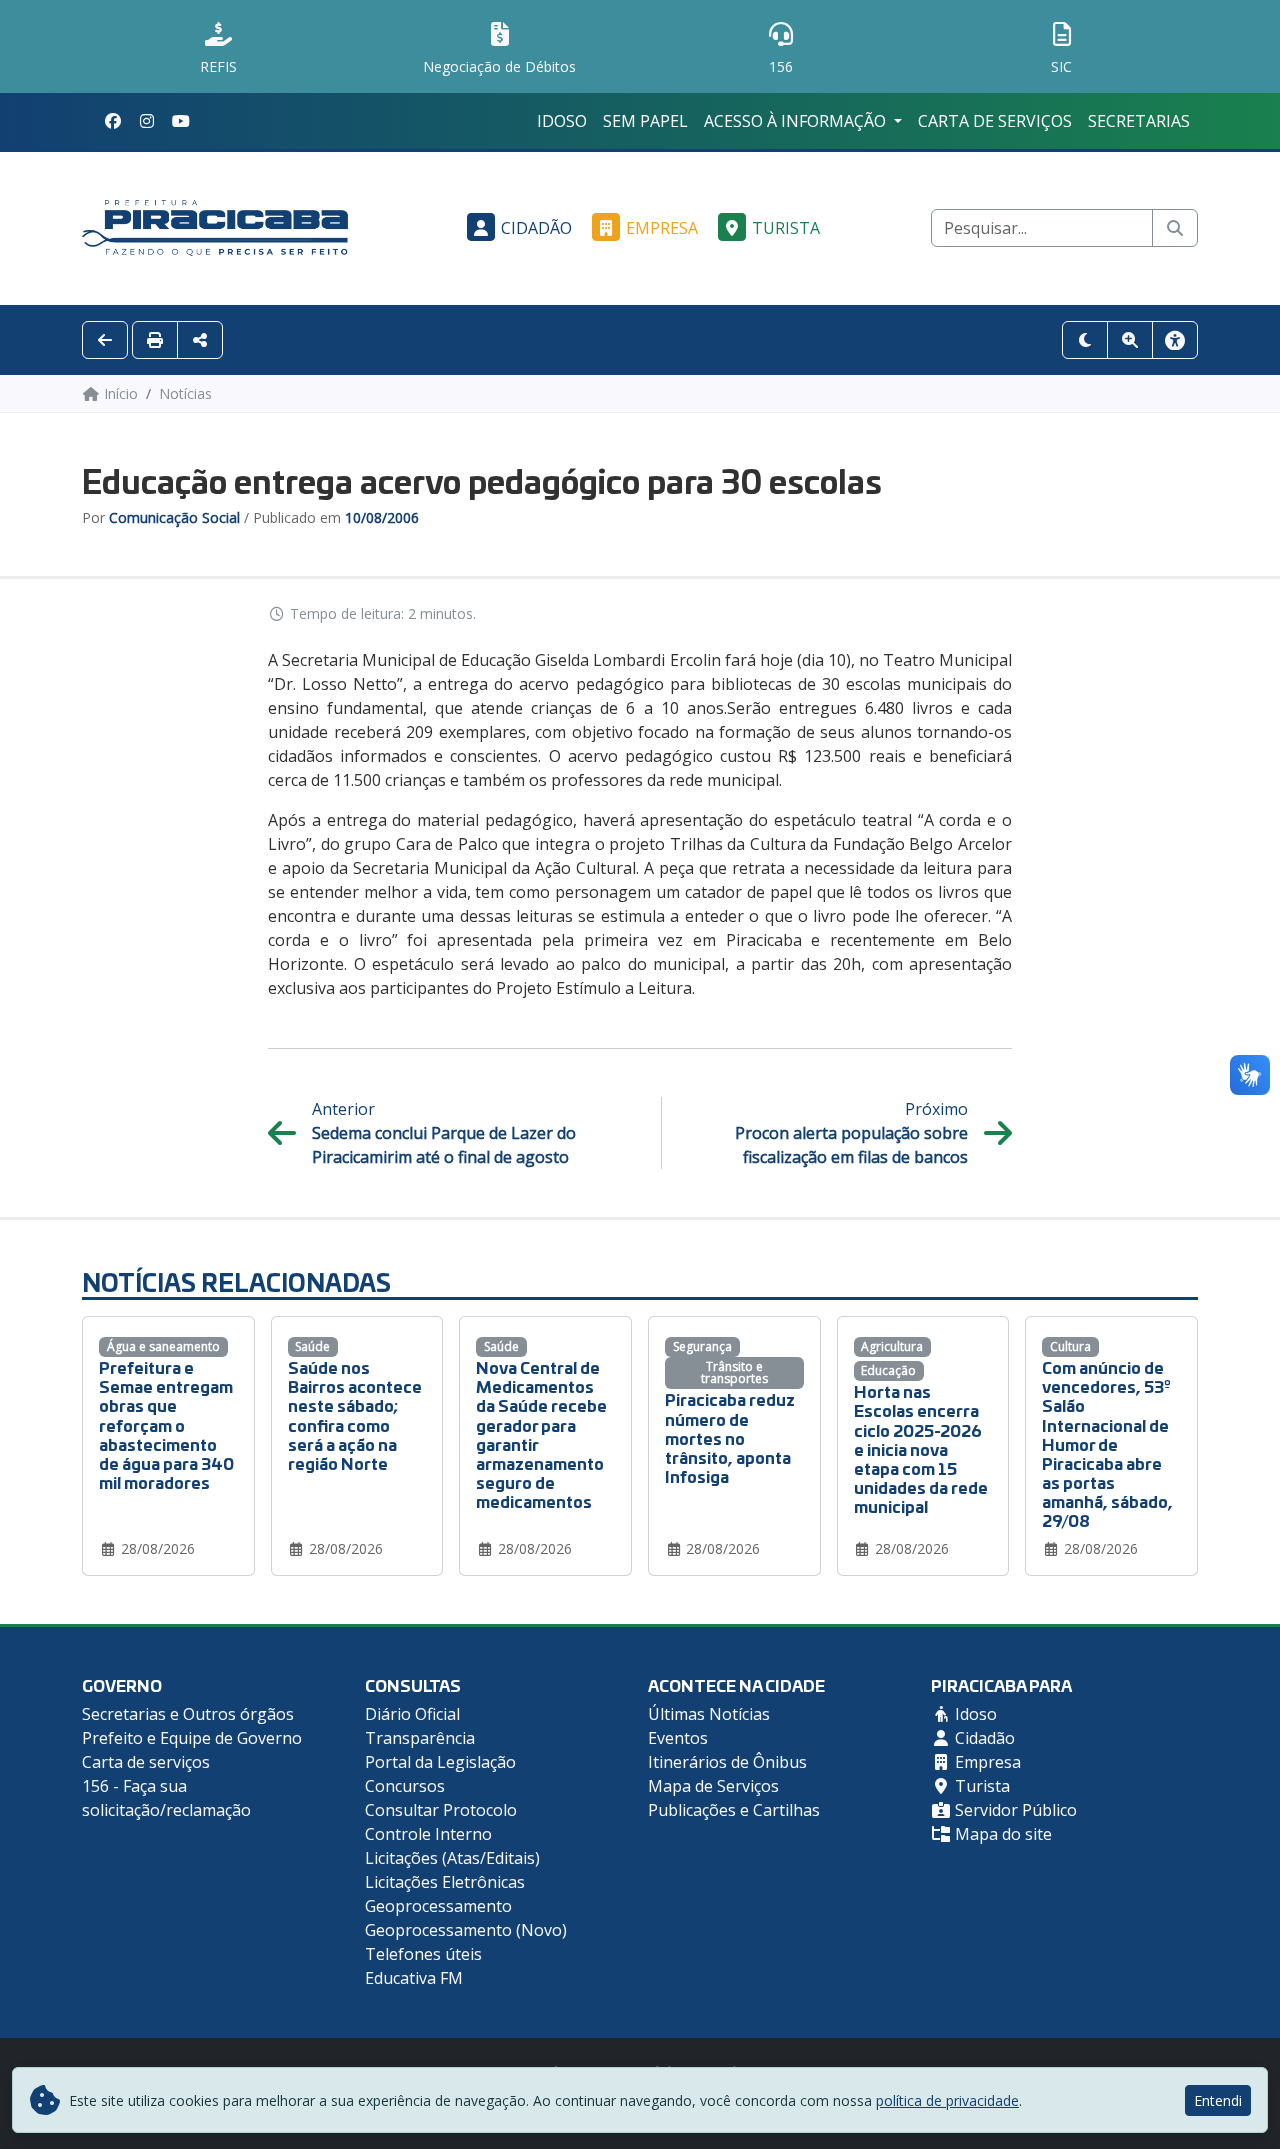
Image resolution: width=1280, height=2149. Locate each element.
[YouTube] (181, 121)
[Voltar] (105, 340)
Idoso (562, 121)
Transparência (420, 1738)
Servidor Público (1014, 1810)
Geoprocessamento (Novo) (466, 1930)
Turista (786, 228)
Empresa (662, 228)
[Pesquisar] (1175, 228)
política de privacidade (947, 2100)
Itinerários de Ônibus (727, 1762)
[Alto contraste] (1085, 340)
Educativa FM (414, 1978)
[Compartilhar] (200, 340)
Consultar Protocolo (441, 1810)
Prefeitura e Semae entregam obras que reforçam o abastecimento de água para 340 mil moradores (166, 1424)
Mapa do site (1001, 1834)
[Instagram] (147, 121)
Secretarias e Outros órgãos (188, 1714)
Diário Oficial (412, 1714)
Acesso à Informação (797, 121)
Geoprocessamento (438, 1906)
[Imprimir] (155, 340)
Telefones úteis (423, 1954)
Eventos (678, 1738)
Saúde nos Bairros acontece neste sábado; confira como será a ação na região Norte (355, 1414)
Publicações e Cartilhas (734, 1810)
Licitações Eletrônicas (445, 1882)
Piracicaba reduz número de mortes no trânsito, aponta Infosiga (730, 1437)
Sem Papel (645, 121)
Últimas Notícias (709, 1714)
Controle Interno (428, 1834)
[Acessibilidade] (1175, 340)
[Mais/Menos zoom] (1130, 340)
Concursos (405, 1786)
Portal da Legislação (440, 1762)
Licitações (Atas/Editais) (452, 1858)
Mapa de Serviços (713, 1786)
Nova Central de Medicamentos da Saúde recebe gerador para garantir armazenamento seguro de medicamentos (541, 1433)
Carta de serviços (995, 121)
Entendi (1218, 2100)
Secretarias (1139, 121)
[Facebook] (113, 121)
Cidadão (536, 228)
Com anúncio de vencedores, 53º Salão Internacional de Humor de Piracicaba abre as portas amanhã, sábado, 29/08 (1107, 1443)
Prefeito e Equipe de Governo (192, 1738)
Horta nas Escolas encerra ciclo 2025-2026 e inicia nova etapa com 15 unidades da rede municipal (921, 1448)
